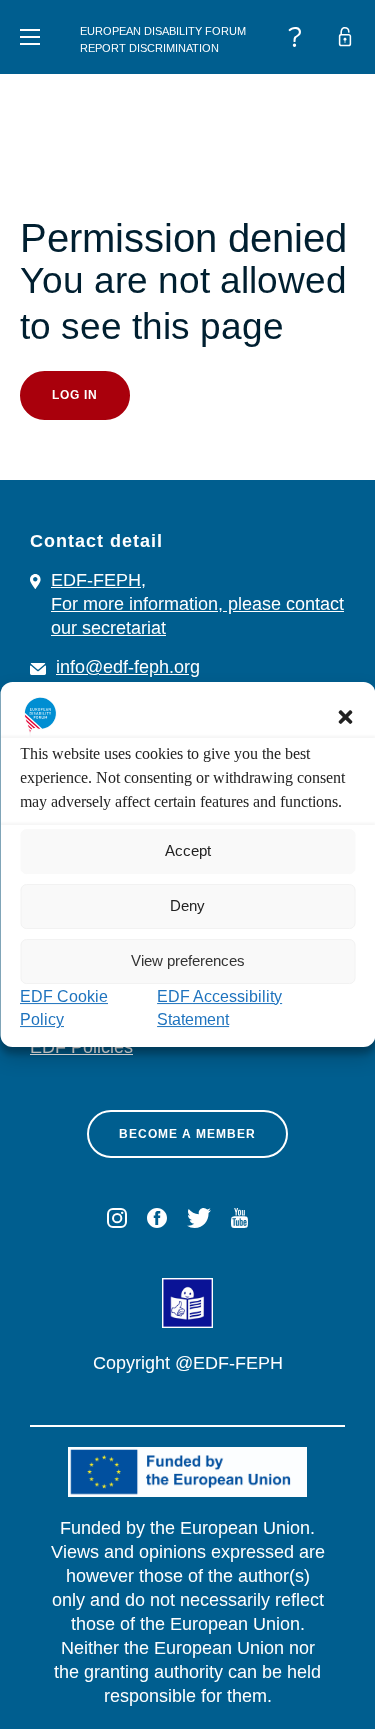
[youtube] (239, 1218)
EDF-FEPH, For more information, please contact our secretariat (197, 604)
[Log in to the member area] (345, 37)
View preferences (188, 960)
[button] (345, 717)
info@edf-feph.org (128, 667)
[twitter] (199, 1218)
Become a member (187, 1134)
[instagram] (117, 1218)
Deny (187, 905)
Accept (188, 850)
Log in (75, 395)
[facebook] (157, 1218)
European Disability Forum (163, 31)
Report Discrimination (149, 48)
